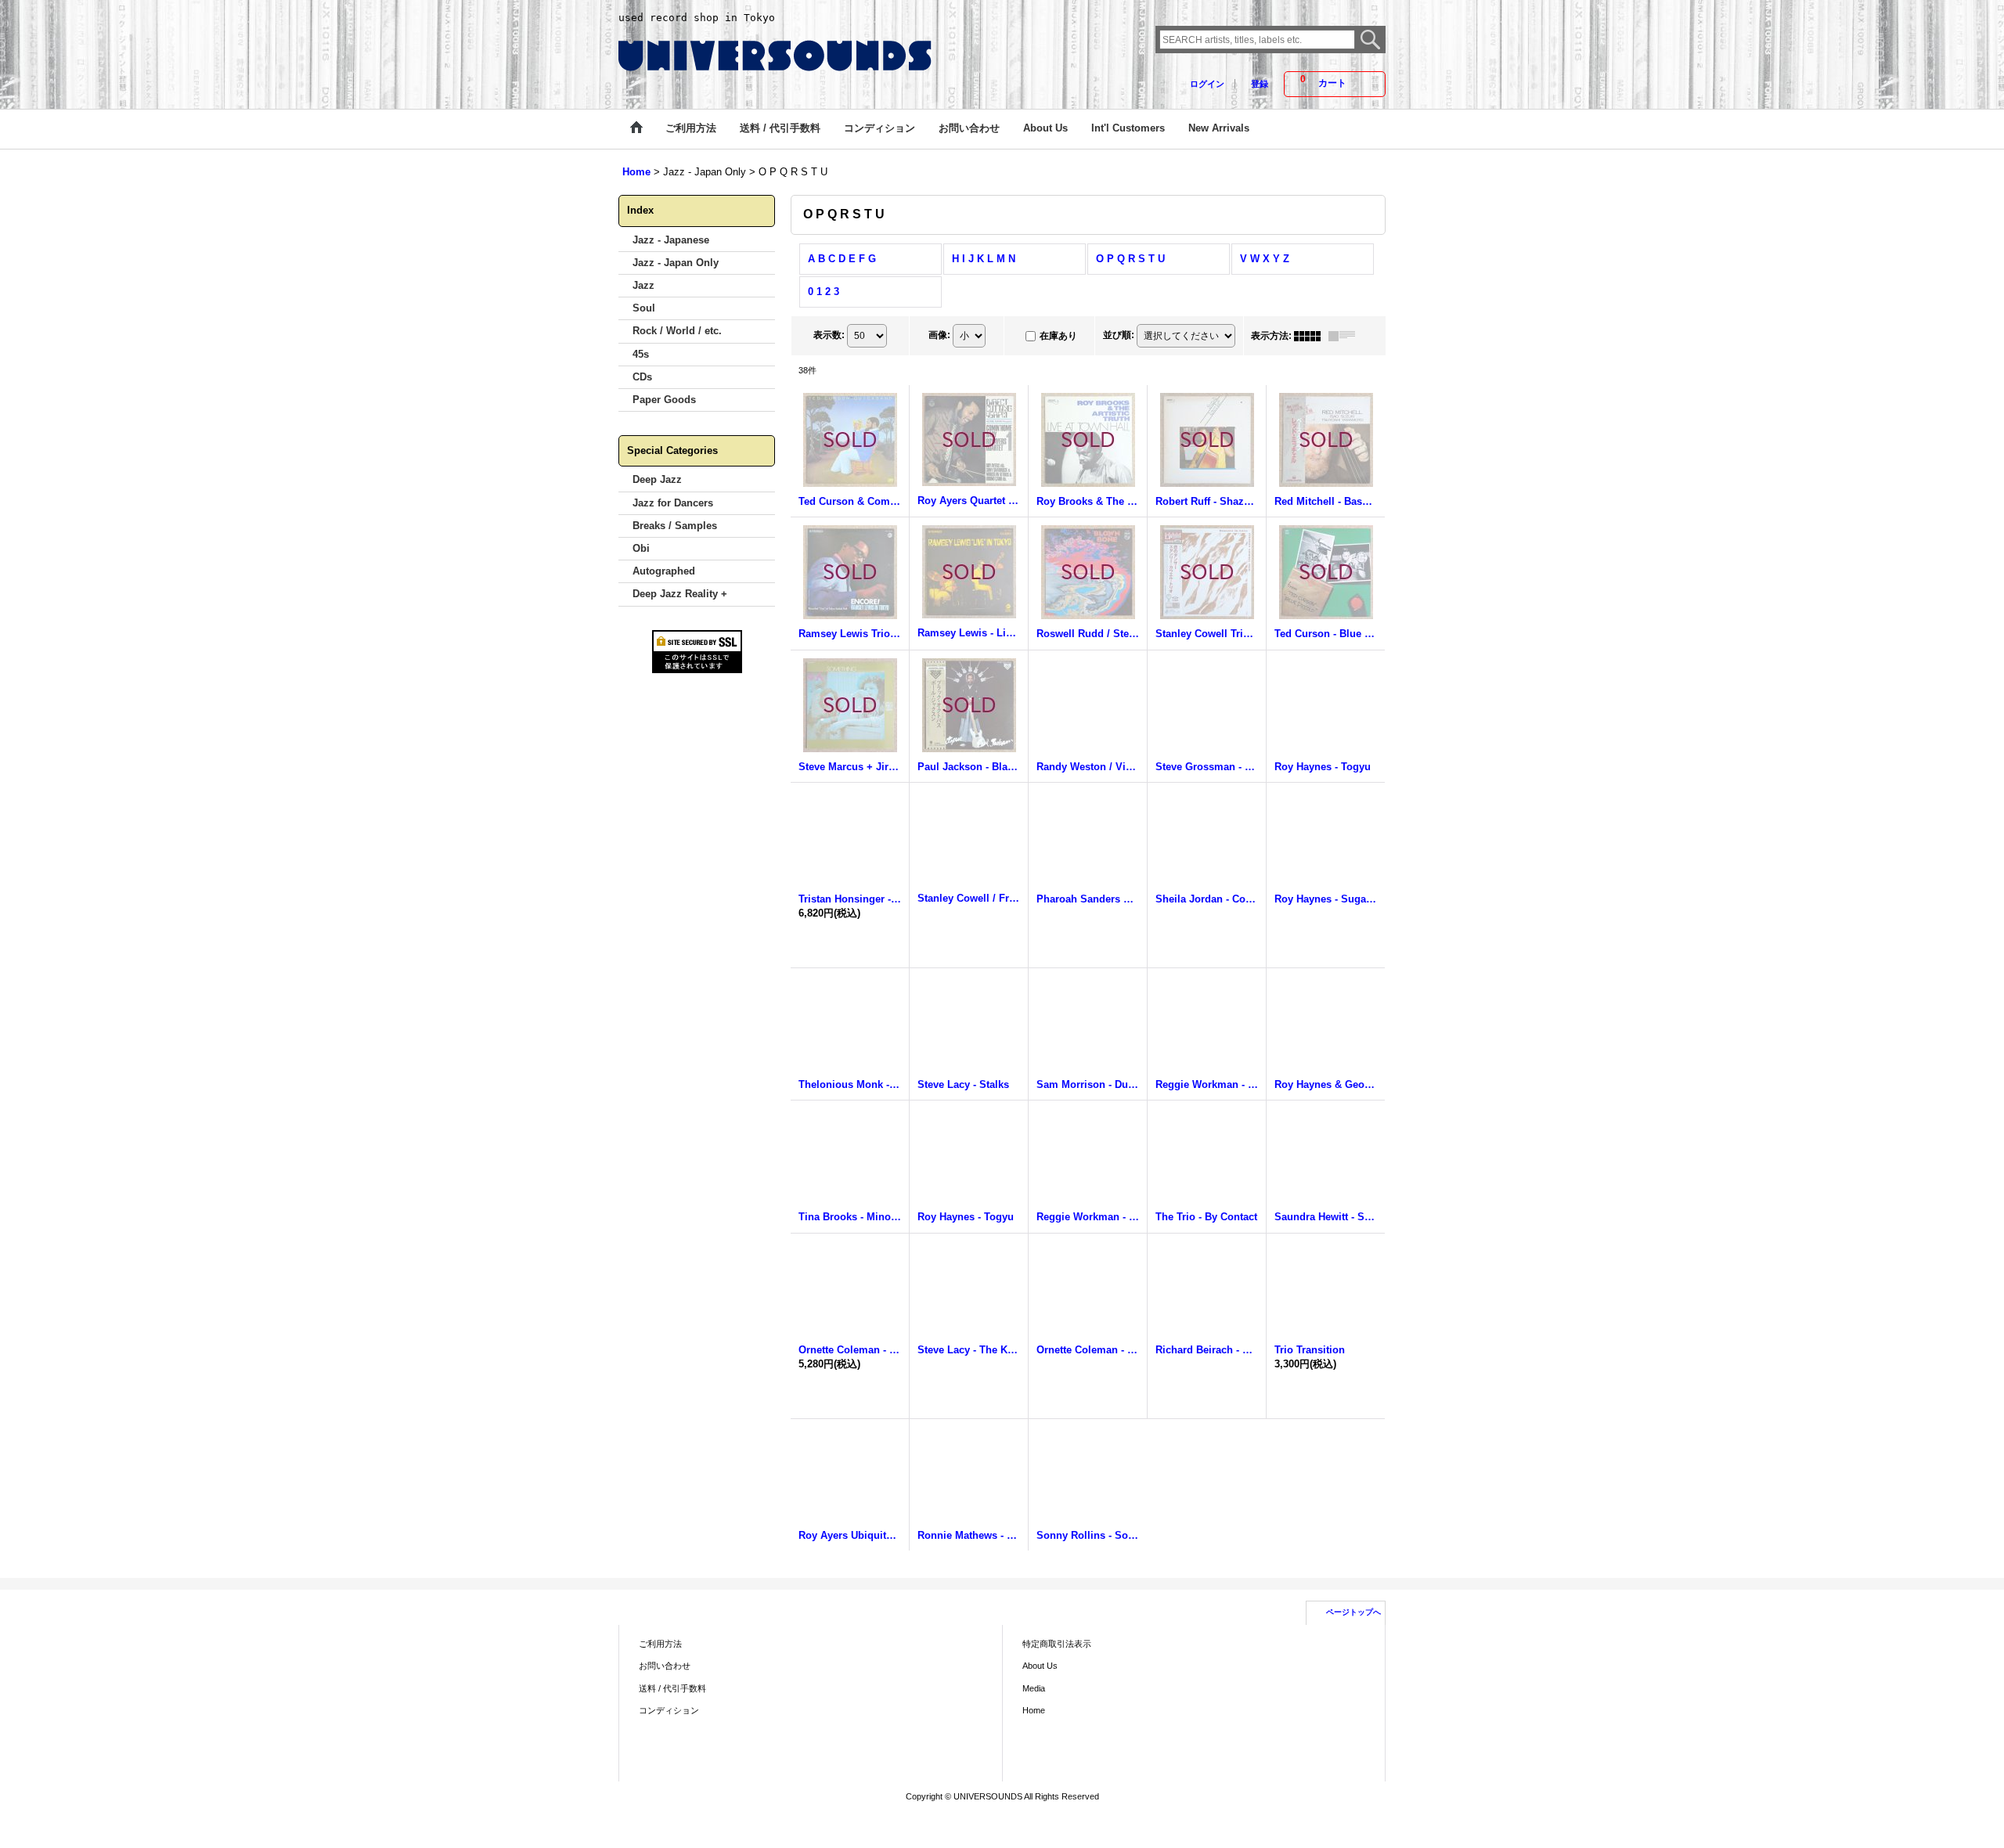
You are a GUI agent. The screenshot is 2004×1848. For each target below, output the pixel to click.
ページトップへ (1353, 1612)
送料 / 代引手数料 (672, 1688)
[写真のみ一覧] (1311, 336)
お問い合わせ (665, 1666)
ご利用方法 (660, 1644)
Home (1034, 1710)
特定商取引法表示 (1057, 1644)
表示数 (829, 335)
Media (1034, 1688)
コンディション (669, 1710)
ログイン (1207, 84)
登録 (1260, 84)
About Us (1040, 1666)
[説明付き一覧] (1346, 336)
